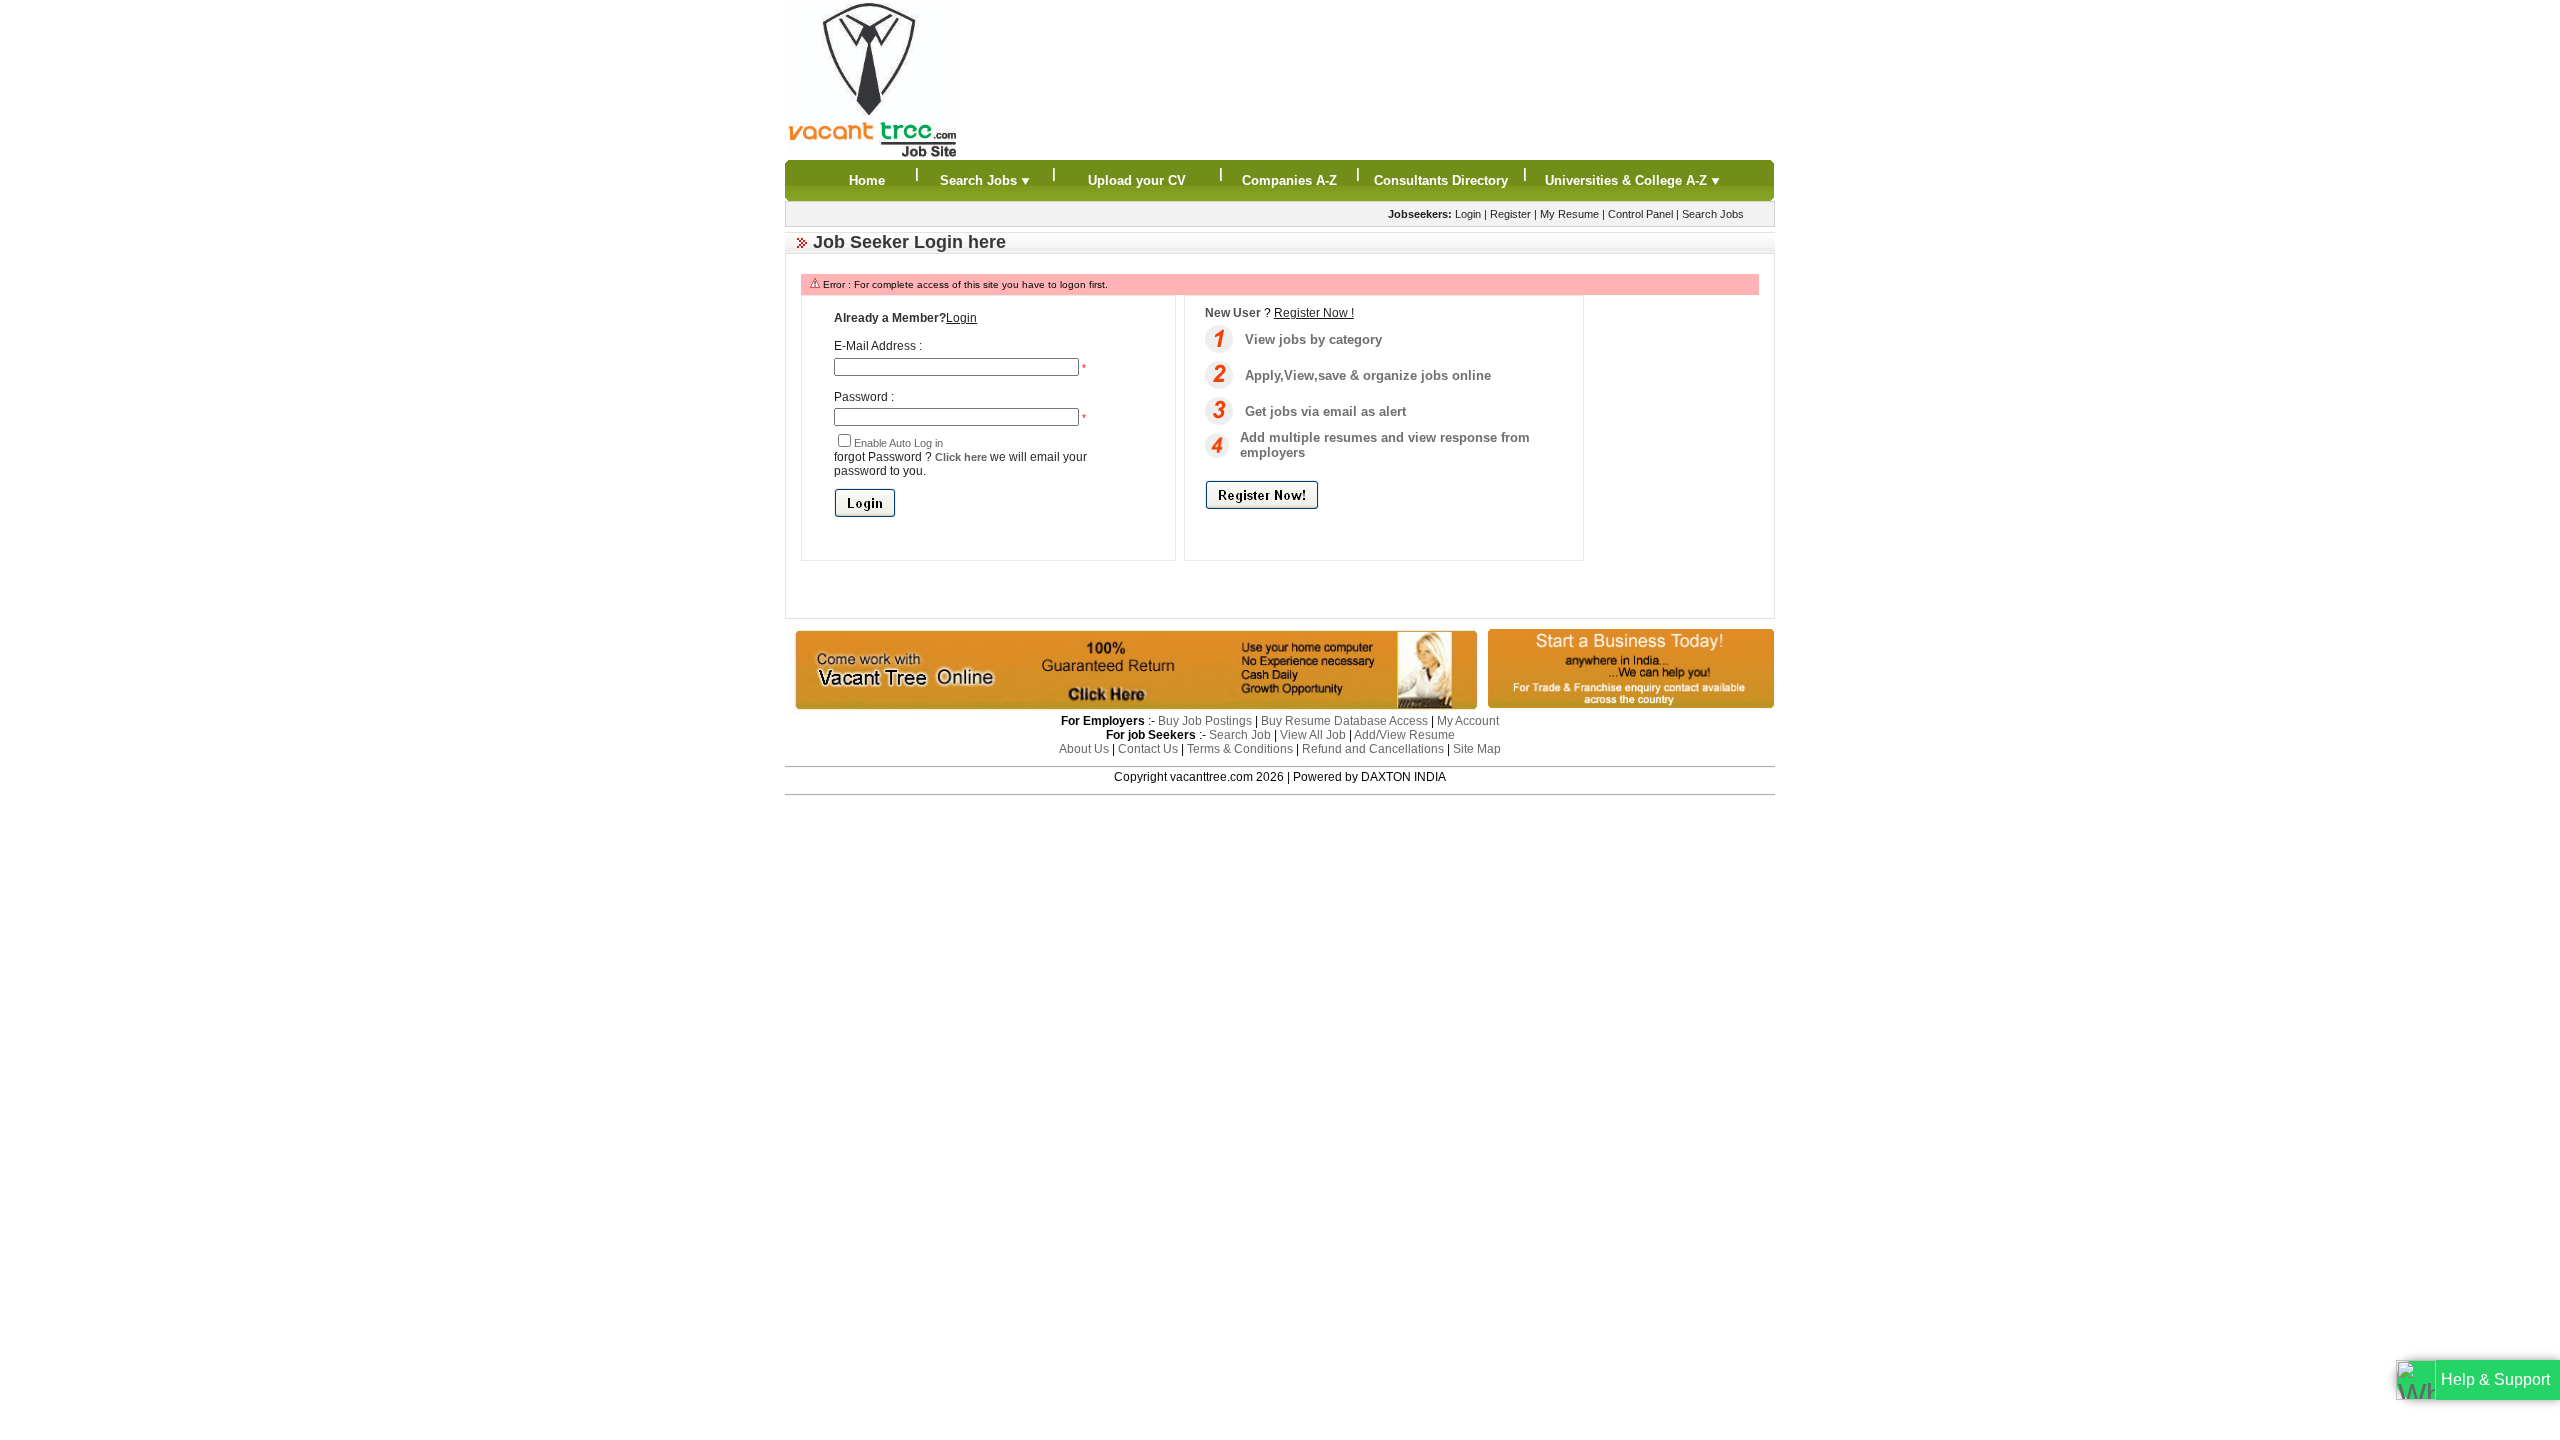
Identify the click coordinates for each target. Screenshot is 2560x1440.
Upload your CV (1137, 180)
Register (1510, 214)
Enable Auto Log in (898, 443)
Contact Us (1148, 749)
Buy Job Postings (1205, 721)
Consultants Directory (1441, 180)
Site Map (1477, 749)
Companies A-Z (1289, 180)
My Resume (1569, 214)
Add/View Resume (1404, 735)
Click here (961, 457)
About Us (1084, 749)
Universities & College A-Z (1628, 180)
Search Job (1240, 735)
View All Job (1313, 735)
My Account (1468, 721)
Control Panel (1640, 214)
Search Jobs (980, 180)
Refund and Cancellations (1373, 749)
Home (867, 180)
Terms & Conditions (1240, 749)
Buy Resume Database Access (1344, 721)
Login (1468, 214)
